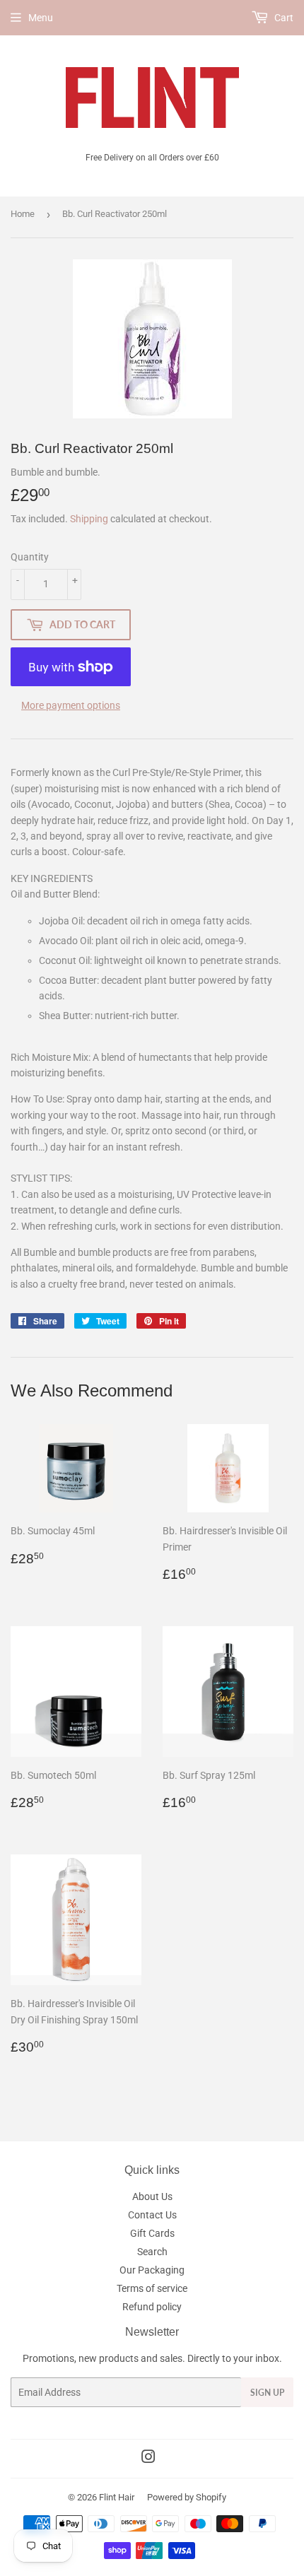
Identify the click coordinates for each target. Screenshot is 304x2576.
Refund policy (152, 2307)
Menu (41, 18)
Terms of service (152, 2288)
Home (23, 214)
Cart (283, 18)
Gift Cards (152, 2233)
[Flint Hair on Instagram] (148, 2459)
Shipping (89, 519)
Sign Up (267, 2393)
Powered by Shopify (187, 2497)
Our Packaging (152, 2270)
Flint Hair (117, 2497)
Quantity (30, 557)
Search (152, 2252)
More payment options (71, 705)
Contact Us (152, 2215)
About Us (152, 2196)
